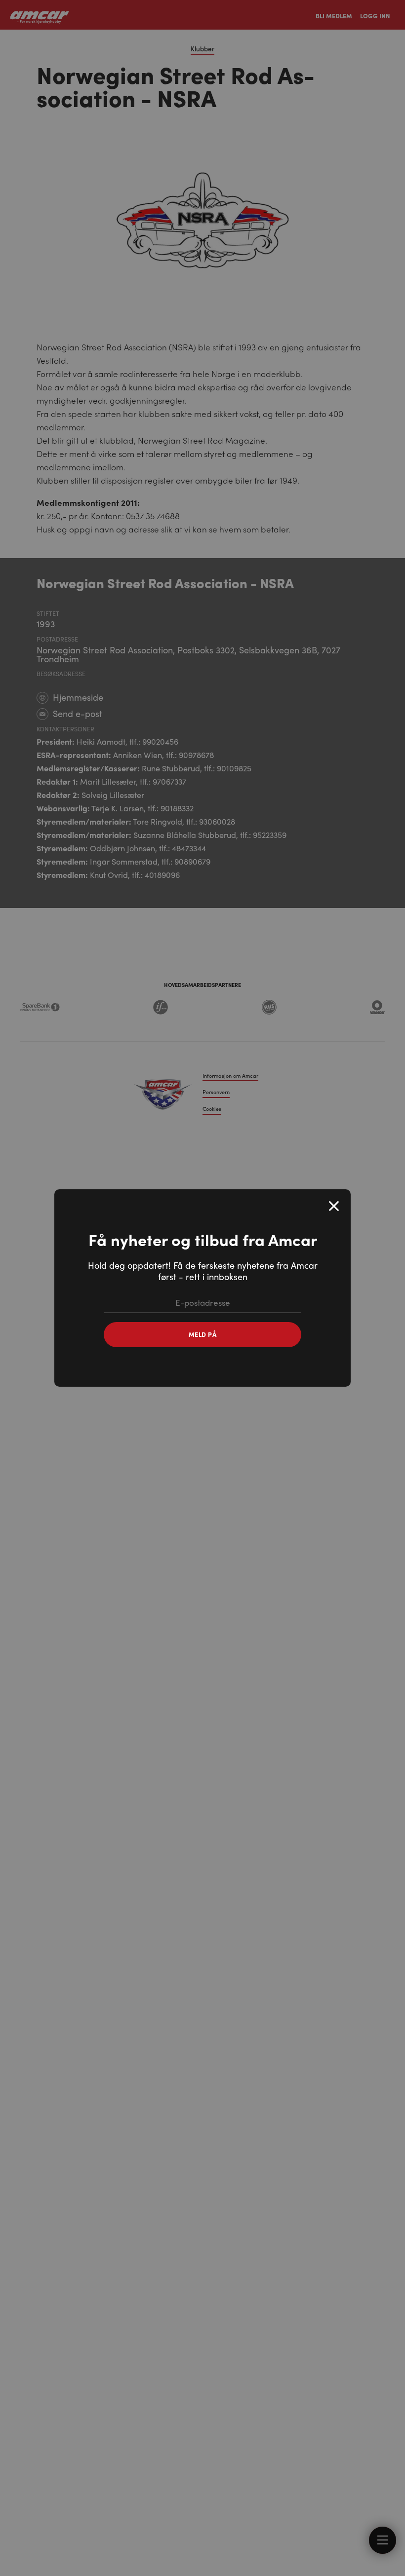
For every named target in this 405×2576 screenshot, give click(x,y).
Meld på (203, 1334)
